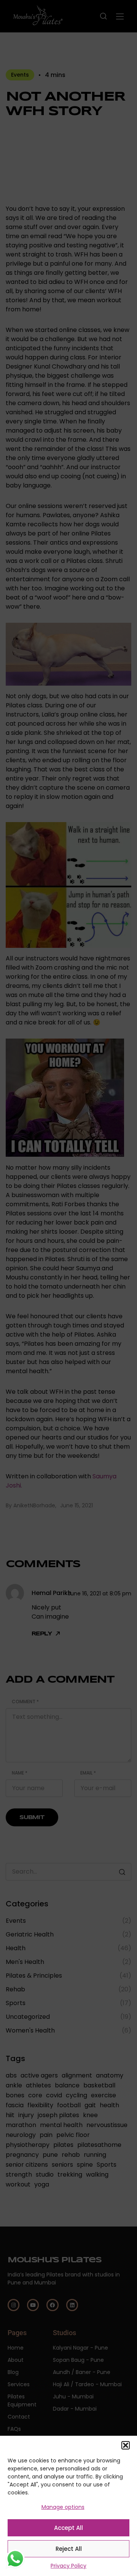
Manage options (63, 2507)
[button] (126, 2445)
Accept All (68, 2528)
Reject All (69, 2549)
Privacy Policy (68, 2566)
